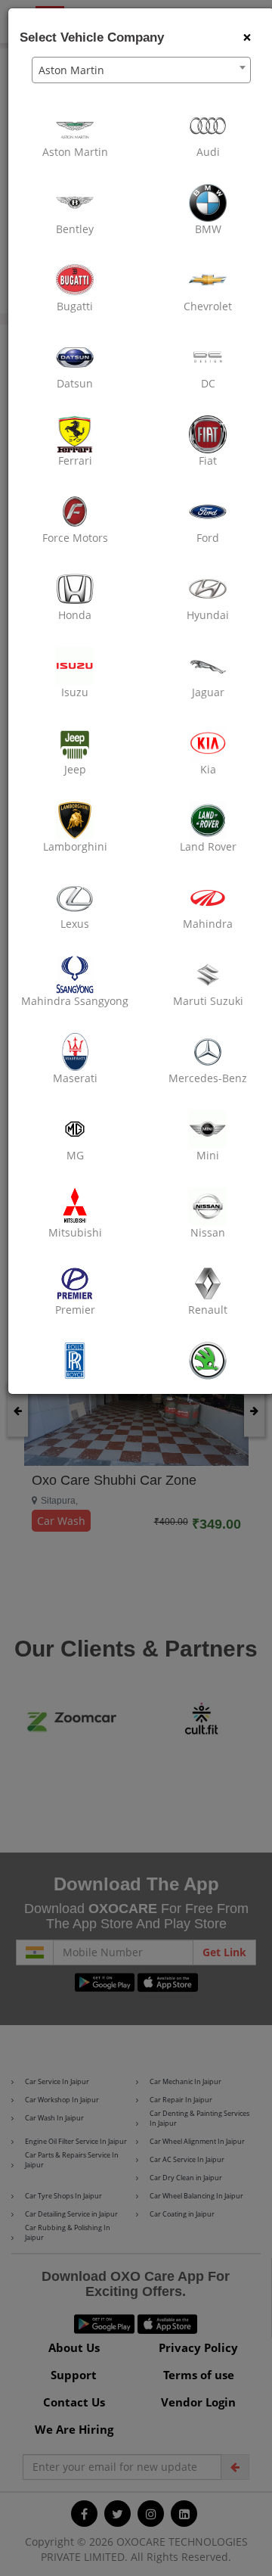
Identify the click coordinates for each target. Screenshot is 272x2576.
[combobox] (141, 70)
